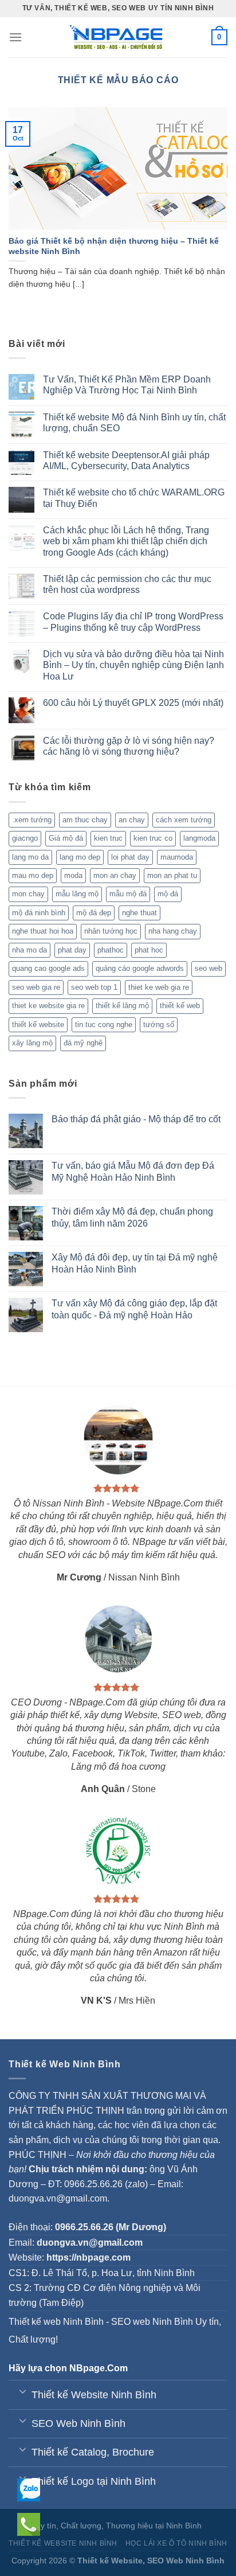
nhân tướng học (111, 931)
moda (73, 875)
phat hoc (149, 950)
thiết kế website (38, 1024)
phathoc (111, 950)
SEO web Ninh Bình (152, 2322)
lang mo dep (80, 857)
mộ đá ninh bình (39, 913)
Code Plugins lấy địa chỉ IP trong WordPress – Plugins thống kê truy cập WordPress (133, 622)
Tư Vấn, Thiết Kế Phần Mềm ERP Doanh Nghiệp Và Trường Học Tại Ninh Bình (127, 385)
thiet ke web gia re (159, 987)
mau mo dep (33, 875)
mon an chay (115, 875)
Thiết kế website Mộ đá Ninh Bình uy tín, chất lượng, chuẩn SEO (134, 423)
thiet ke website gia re (48, 1006)
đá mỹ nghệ (83, 1043)
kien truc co (153, 838)
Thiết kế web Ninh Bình (56, 2322)
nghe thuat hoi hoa (43, 931)
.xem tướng (32, 820)
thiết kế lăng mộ (122, 1006)
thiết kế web (180, 1006)
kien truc (108, 838)
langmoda (199, 838)
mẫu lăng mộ (77, 894)
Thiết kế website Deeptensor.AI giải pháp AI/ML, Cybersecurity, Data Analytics (126, 460)
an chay (132, 820)
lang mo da (30, 857)
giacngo (25, 838)
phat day (72, 950)
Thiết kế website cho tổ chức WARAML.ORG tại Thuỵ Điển (134, 498)
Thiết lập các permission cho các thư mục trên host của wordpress (127, 584)
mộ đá (168, 894)
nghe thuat (139, 913)
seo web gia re (36, 987)
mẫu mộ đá (128, 894)
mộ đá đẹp (94, 913)
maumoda (177, 857)
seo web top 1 (94, 987)
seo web (209, 968)
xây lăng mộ (32, 1043)
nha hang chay (173, 931)
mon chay (28, 894)
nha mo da (29, 950)
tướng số (159, 1024)
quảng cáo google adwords (140, 968)
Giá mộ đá (66, 838)
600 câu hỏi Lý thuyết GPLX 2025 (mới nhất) (133, 703)
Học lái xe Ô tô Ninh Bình (176, 2543)
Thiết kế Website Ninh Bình (63, 2543)
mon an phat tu (172, 875)
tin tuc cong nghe (104, 1024)
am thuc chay (85, 820)
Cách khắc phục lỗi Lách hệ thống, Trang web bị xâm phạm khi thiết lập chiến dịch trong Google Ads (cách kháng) (126, 541)
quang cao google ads (48, 968)
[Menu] (15, 37)
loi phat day (130, 857)
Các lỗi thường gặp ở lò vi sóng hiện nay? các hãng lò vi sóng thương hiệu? (129, 746)
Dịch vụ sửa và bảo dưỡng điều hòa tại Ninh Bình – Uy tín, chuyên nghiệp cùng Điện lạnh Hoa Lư (133, 665)
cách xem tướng (184, 820)
